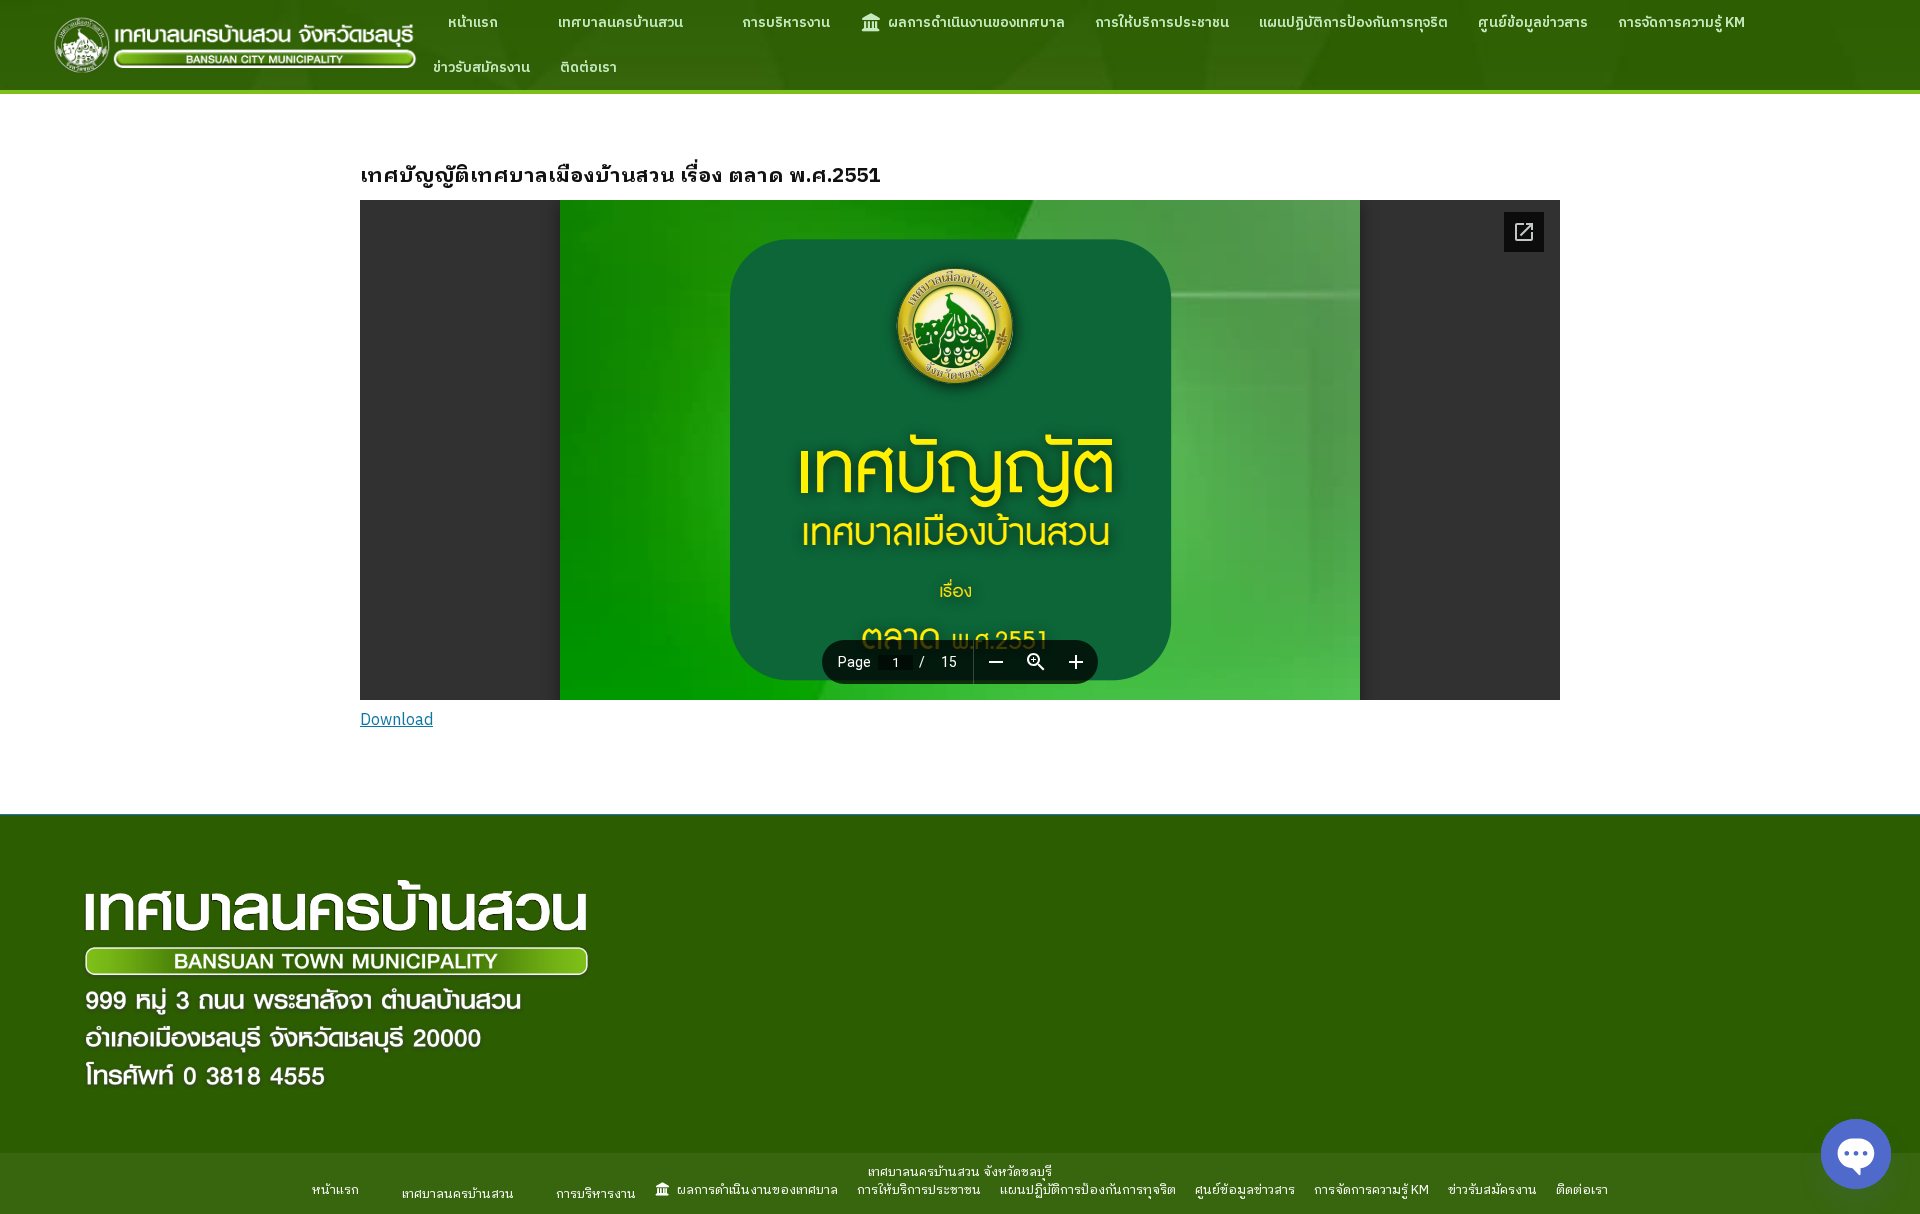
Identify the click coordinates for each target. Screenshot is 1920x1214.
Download (396, 720)
